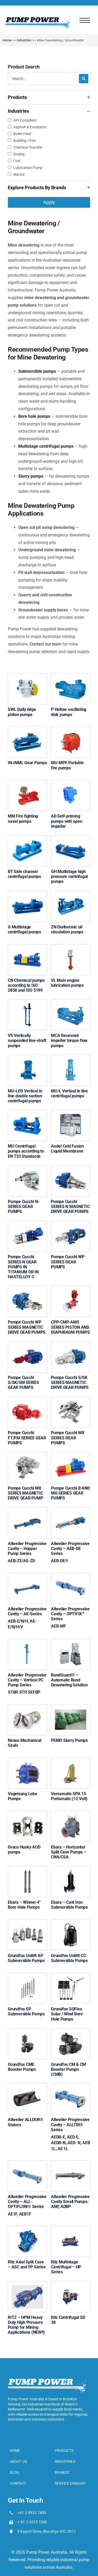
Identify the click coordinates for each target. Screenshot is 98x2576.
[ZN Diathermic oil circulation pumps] (71, 898)
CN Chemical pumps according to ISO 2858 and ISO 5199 (26, 985)
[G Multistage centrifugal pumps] (27, 898)
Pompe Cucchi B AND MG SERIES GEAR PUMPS (70, 1493)
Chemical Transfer (28, 147)
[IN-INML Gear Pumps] (27, 734)
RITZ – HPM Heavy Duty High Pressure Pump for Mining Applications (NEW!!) (26, 2325)
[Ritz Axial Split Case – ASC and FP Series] (27, 2233)
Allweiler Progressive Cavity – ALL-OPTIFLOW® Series (27, 2205)
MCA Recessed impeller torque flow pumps (69, 1040)
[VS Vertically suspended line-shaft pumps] (27, 1007)
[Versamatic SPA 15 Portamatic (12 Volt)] (71, 1765)
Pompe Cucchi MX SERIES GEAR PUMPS (68, 1438)
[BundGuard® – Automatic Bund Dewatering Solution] (71, 1646)
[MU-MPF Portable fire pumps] (71, 734)
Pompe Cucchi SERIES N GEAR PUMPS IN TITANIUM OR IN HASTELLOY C (23, 1267)
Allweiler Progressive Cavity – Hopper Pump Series (27, 1552)
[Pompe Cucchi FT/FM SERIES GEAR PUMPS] (27, 1404)
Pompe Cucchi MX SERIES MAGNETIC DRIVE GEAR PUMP (25, 1493)
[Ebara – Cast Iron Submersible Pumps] (71, 1873)
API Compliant (25, 120)
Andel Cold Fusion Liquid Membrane (67, 1149)
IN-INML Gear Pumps (27, 763)
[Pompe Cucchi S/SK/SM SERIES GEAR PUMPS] (27, 1349)
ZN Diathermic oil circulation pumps (67, 929)
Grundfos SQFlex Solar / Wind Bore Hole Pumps (67, 2014)
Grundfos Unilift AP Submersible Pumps (26, 1958)
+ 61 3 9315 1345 (32, 2522)
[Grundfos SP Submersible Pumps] (27, 1980)
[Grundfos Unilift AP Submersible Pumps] (27, 1927)
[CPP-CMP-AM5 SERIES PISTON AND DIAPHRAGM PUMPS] (71, 1293)
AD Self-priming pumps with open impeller (67, 821)
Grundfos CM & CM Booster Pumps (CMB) (68, 2069)
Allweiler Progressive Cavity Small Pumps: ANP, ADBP (70, 2202)
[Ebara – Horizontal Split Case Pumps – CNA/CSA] (71, 1818)
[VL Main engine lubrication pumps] (71, 951)
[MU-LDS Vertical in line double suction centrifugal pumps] (27, 1062)
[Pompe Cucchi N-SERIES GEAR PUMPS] (27, 1173)
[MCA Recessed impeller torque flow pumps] (71, 1007)
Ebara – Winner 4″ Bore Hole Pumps (24, 1905)
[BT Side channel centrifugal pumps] (27, 843)
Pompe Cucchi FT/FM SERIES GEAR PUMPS (27, 1438)
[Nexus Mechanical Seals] (27, 1711)
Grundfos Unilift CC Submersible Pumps (69, 1958)
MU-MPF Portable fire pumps (67, 765)
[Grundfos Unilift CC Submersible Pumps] (71, 1927)
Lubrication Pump (28, 168)
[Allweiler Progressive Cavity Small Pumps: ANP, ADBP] (71, 2168)
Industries (24, 40)
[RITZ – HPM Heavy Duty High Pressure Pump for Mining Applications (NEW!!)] (27, 2289)
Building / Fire (24, 141)
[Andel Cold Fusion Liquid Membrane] (71, 1117)
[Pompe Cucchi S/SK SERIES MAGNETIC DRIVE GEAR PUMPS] (71, 1349)
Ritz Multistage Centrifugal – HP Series (66, 2267)
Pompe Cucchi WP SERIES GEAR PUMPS (68, 1262)
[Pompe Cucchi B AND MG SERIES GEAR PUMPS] (71, 1459)
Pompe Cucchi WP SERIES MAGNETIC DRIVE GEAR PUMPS (27, 1327)
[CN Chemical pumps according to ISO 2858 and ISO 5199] (27, 951)
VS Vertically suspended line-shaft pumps (27, 1040)
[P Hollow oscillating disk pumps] (71, 681)
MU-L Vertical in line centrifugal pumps (69, 1093)
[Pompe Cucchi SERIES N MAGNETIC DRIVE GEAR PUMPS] (71, 1173)
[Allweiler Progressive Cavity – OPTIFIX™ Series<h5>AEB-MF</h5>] (71, 1580)
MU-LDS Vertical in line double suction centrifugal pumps (25, 1096)
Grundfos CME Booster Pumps (22, 2067)
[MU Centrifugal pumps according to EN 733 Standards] (27, 1117)
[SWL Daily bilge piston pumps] (27, 681)
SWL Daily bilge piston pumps (22, 712)
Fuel (17, 161)
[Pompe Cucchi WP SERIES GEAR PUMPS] (71, 1228)
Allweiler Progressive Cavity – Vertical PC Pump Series (27, 1684)
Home (7, 40)
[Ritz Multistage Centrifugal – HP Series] (71, 2233)
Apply (49, 202)
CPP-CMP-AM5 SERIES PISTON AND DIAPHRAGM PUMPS (70, 1327)
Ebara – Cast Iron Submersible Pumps (69, 1905)
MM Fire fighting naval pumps (23, 819)
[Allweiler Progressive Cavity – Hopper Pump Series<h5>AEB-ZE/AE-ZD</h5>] (27, 1515)
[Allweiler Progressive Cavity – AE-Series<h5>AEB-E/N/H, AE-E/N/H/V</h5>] (27, 1580)
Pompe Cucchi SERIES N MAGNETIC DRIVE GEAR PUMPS (70, 1207)
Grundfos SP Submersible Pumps (26, 2011)
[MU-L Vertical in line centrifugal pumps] (71, 1062)
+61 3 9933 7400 (31, 2513)
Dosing (19, 154)
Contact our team (45, 644)
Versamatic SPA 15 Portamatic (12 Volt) (69, 1796)
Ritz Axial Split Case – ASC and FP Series (27, 2264)
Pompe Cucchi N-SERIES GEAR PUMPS (24, 1207)
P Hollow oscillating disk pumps (69, 712)
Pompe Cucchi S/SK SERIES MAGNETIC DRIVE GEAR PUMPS (70, 1382)
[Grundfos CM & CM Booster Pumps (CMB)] (71, 2036)
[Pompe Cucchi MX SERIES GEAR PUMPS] (71, 1404)
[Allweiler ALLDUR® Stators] (27, 2091)
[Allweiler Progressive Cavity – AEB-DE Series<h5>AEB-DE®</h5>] (71, 1515)
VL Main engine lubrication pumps (67, 983)
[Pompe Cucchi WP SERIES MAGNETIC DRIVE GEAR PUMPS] (27, 1293)
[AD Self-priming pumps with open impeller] (71, 787)
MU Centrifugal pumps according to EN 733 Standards (26, 1151)
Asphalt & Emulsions (30, 127)
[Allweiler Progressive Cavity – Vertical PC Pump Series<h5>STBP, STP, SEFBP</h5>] (27, 1646)
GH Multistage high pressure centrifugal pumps (69, 876)
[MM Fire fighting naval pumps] (27, 787)
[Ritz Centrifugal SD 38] (71, 2289)
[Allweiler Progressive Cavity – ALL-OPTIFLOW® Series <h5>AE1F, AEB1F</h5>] (27, 2168)
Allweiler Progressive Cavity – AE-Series (27, 1618)
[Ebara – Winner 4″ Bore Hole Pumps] (27, 1873)
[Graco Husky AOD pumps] (27, 1818)
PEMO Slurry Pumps (69, 1740)
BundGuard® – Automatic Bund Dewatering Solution (69, 1680)
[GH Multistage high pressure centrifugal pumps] (71, 843)
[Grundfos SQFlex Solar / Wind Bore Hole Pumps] (71, 1980)
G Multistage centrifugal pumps (24, 929)
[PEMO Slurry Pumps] (71, 1711)
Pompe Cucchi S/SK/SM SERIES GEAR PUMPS (24, 1382)
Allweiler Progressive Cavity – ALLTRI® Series (70, 2134)
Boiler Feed (22, 134)
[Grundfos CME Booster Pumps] (27, 2036)
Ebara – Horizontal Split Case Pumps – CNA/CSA (69, 1852)
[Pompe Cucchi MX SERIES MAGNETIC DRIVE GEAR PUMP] (27, 1459)
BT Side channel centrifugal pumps (24, 874)
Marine (19, 174)
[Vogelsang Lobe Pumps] (27, 1765)
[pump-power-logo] (38, 19)
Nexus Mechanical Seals (25, 1743)
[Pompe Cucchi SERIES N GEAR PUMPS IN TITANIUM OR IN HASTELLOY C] (27, 1228)
